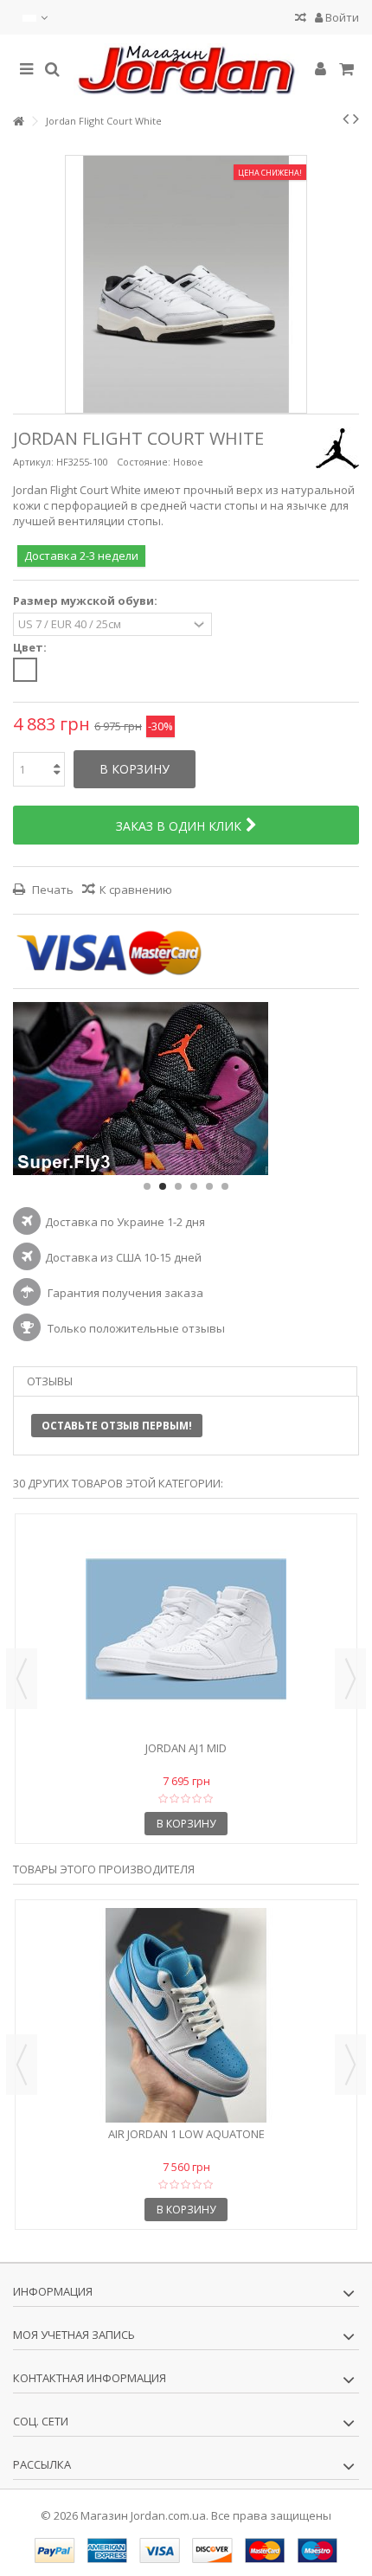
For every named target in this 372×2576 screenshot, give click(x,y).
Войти (341, 17)
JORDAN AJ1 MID (186, 1748)
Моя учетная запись (74, 2335)
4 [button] (194, 1186)
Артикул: (33, 462)
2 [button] (163, 1186)
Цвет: (31, 648)
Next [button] (350, 1679)
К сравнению (136, 890)
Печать (51, 890)
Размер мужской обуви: (87, 601)
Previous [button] (22, 1679)
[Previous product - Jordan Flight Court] (346, 119)
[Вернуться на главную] (18, 122)
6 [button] (225, 1186)
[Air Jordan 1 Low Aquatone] (186, 2015)
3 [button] (178, 1186)
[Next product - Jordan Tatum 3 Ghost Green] (356, 119)
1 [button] (147, 1186)
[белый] (25, 670)
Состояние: (144, 462)
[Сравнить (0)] (301, 19)
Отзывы (50, 1381)
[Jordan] (186, 70)
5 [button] (209, 1186)
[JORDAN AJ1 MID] (186, 1629)
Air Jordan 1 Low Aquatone (186, 2134)
